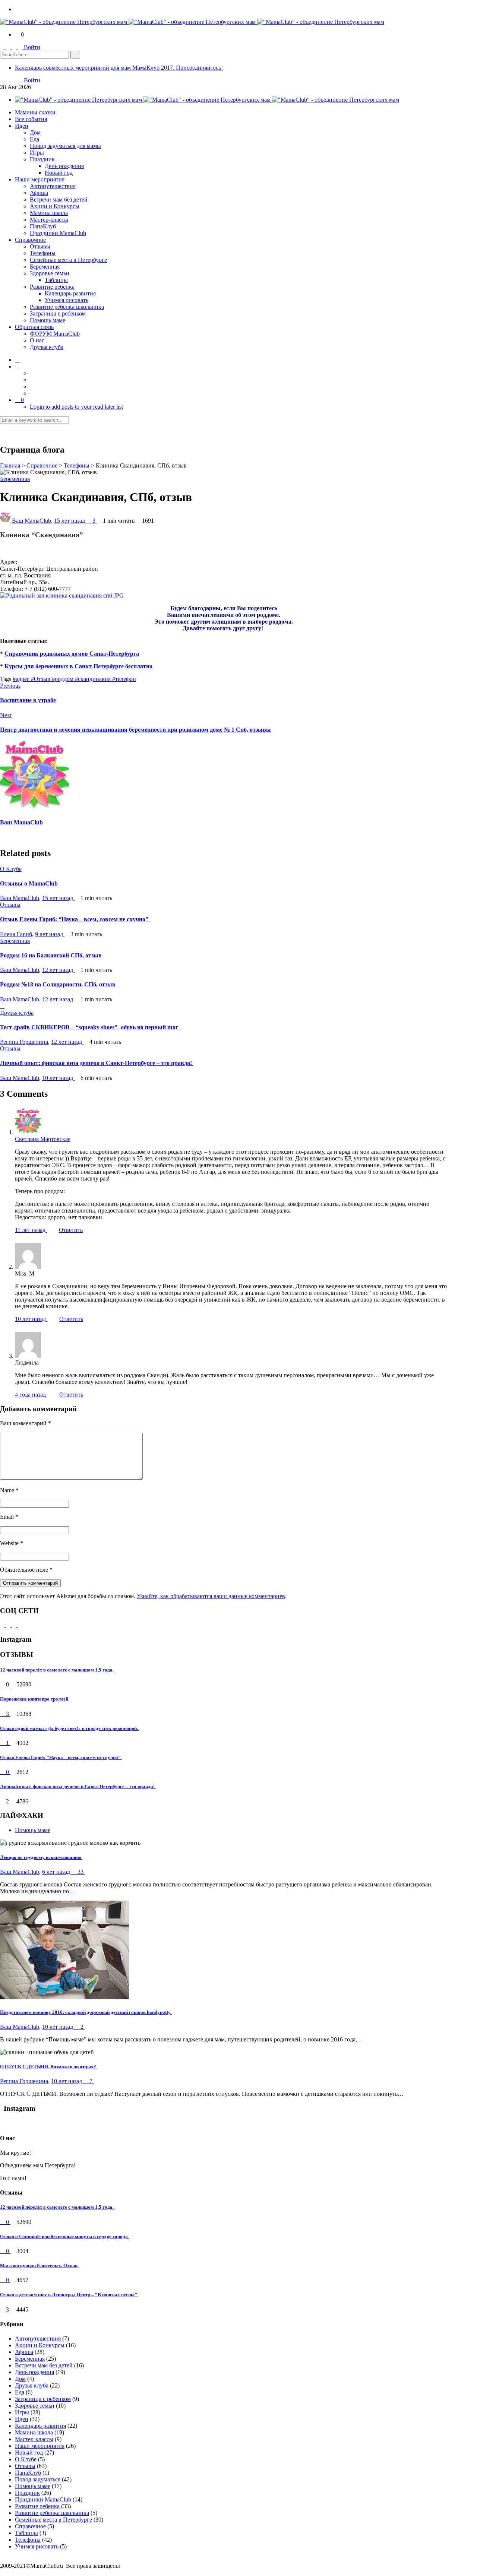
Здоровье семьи (50, 273)
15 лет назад (70, 521)
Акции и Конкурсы (55, 206)
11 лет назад (31, 1230)
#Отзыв (41, 679)
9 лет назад (50, 934)
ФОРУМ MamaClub (55, 334)
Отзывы (40, 246)
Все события (31, 119)
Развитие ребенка (52, 287)
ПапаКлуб (43, 226)
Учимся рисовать (67, 300)
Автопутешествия (53, 186)
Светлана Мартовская (43, 1139)
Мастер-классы (49, 220)
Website (12, 1543)
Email (9, 1517)
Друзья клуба (47, 347)
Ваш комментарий (26, 1423)
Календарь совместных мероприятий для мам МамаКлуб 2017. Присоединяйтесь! (119, 68)
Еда (34, 139)
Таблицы (56, 280)
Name (9, 1490)
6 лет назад (57, 1872)
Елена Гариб (16, 934)
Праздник (42, 159)
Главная (10, 465)
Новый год (59, 173)
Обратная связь (34, 327)
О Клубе (11, 869)
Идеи (22, 126)
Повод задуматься (38, 2479)
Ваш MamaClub (31, 521)
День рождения (64, 166)
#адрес (22, 679)
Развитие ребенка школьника (67, 307)
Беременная (45, 267)
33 (80, 1872)
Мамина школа (49, 213)
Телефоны (43, 253)
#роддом (63, 679)
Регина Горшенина (24, 1042)
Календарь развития (70, 293)
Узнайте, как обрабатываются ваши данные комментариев (211, 1596)
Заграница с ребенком (58, 313)
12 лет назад (58, 970)
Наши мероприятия (40, 179)
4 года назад (31, 1395)
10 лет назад (58, 1078)
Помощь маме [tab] (33, 1830)
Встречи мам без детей (59, 199)
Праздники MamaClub (58, 233)
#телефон (124, 679)
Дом (35, 132)
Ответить (71, 1230)
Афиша (39, 193)
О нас (37, 340)
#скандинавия (94, 679)
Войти (32, 47)
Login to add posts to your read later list (76, 407)
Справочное (30, 240)
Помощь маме (48, 320)
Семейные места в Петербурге (68, 260)
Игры (37, 153)
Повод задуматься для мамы (65, 146)
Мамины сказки (35, 112)
